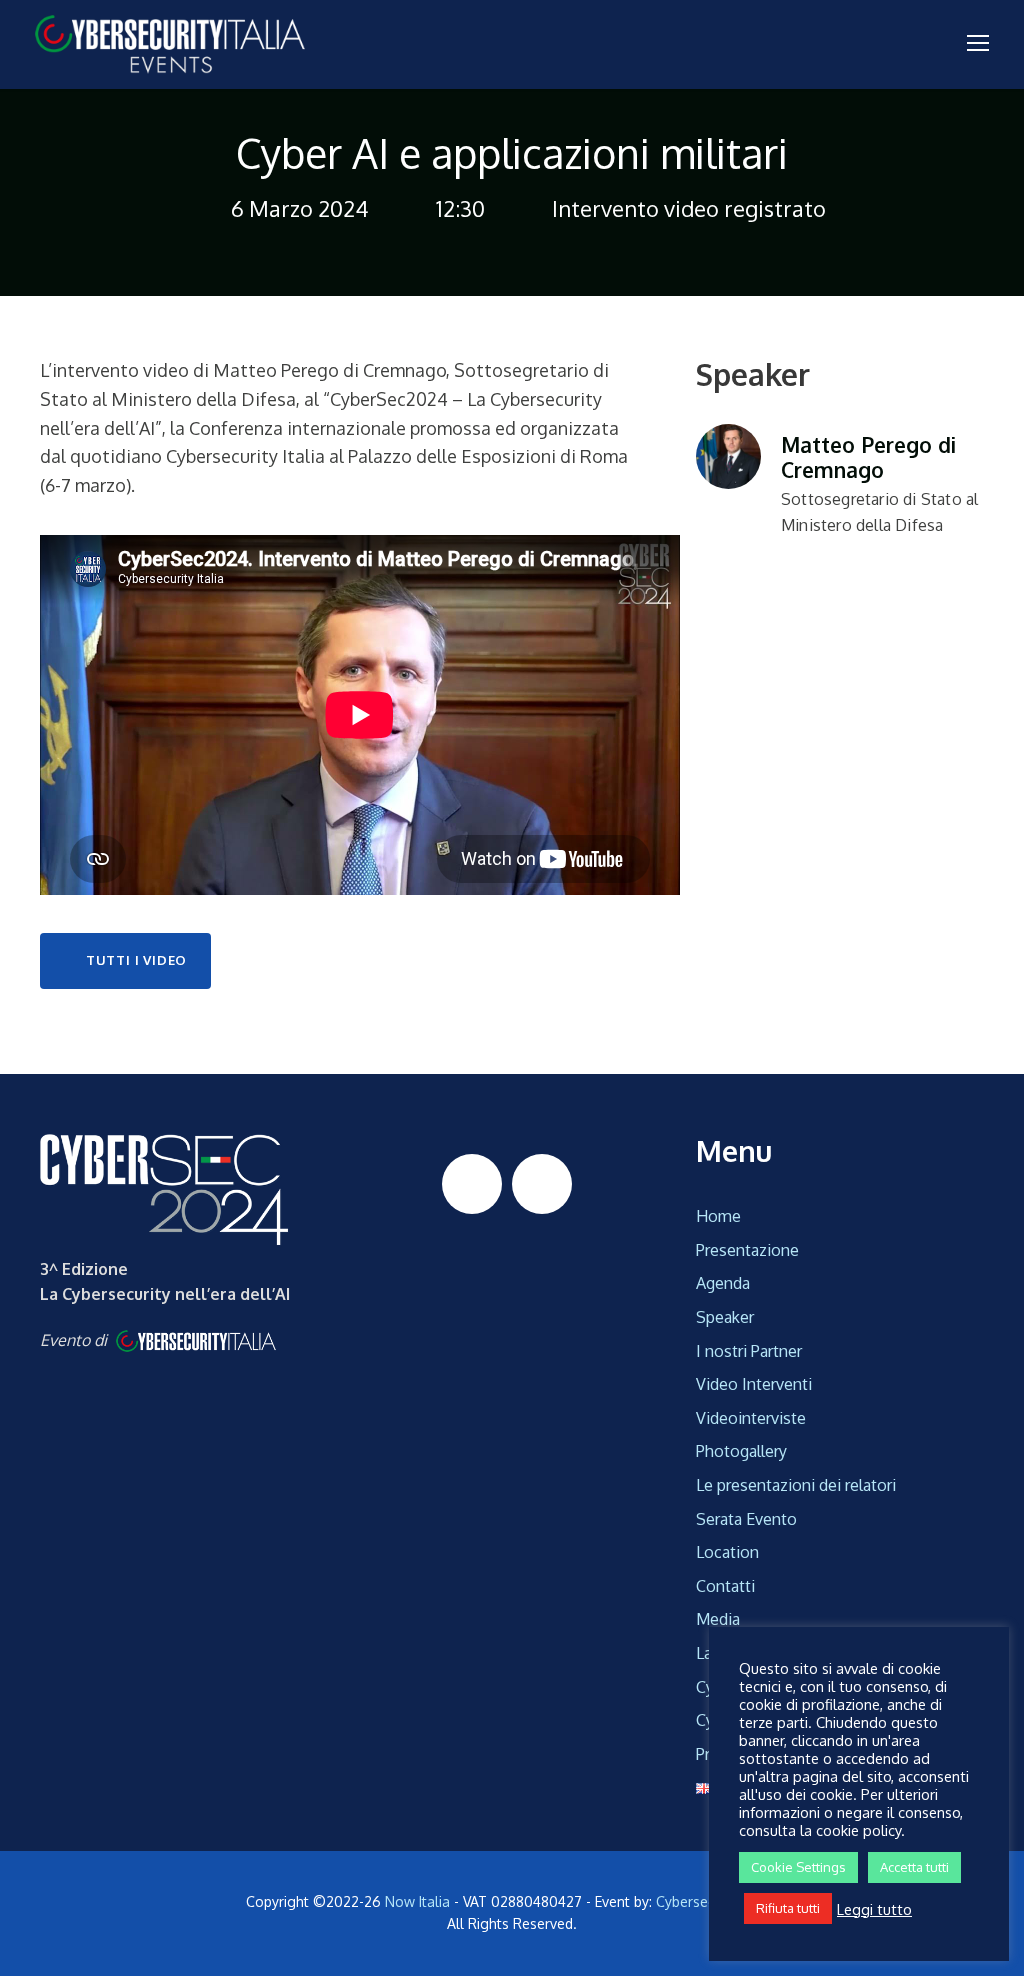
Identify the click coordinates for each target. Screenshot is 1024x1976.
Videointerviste (751, 1418)
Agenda (723, 1283)
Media (718, 1619)
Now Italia (417, 1901)
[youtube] (542, 1184)
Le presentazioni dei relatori (796, 1485)
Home (718, 1216)
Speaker (725, 1317)
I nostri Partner (749, 1351)
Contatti (725, 1586)
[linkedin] (472, 1184)
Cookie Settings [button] (798, 1867)
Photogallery (741, 1451)
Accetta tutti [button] (914, 1867)
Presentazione (747, 1250)
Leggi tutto (874, 1909)
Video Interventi (754, 1384)
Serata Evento (746, 1519)
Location (727, 1552)
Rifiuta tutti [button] (788, 1908)
